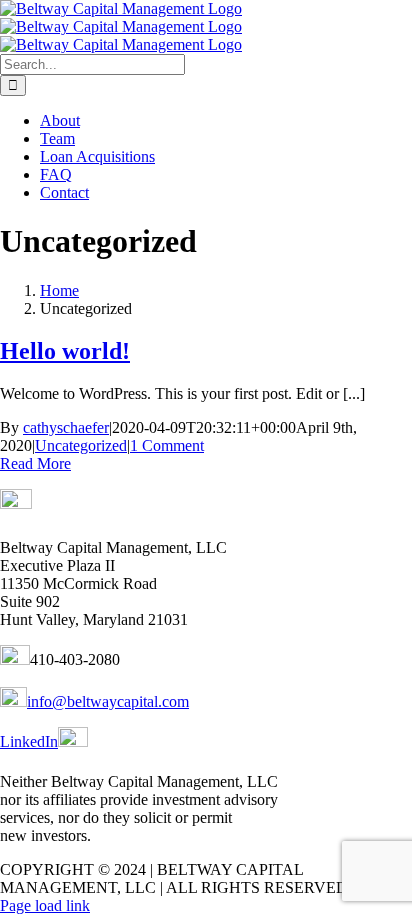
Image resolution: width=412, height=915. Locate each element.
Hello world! (65, 351)
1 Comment (167, 445)
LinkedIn (29, 741)
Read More (35, 463)
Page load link (45, 905)
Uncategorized (81, 445)
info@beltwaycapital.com (108, 701)
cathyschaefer (66, 427)
